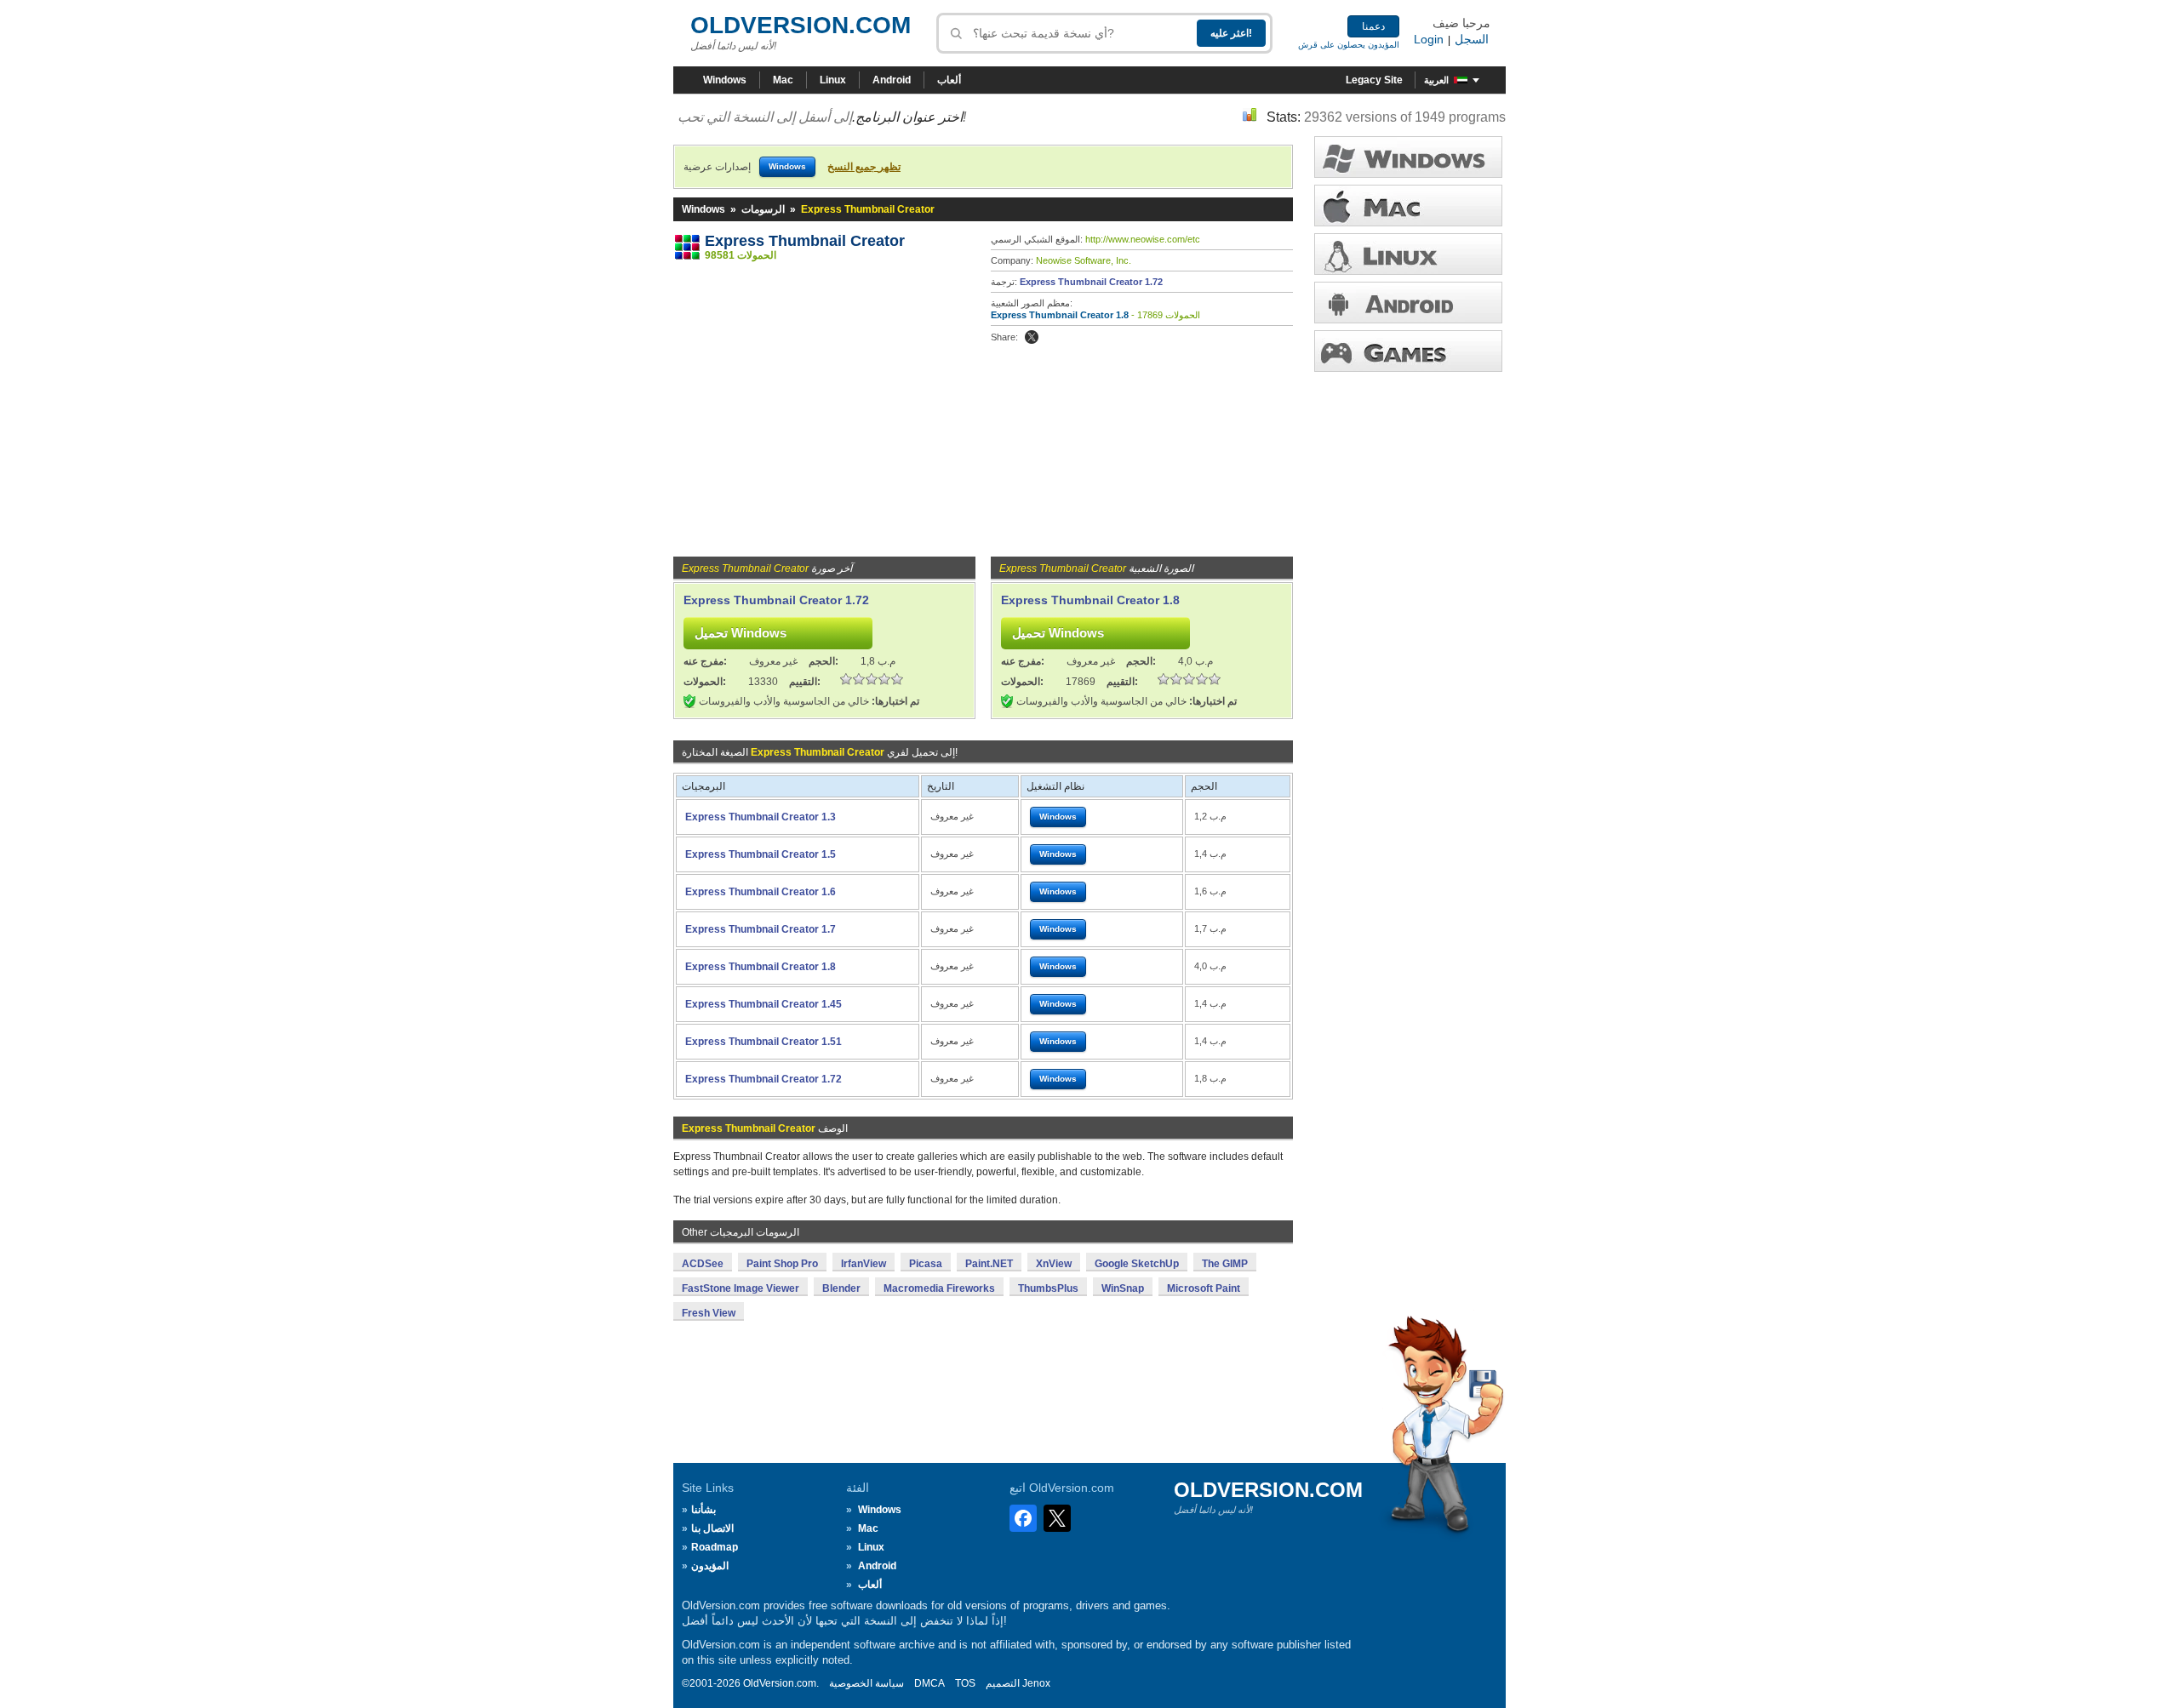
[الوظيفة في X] (1032, 337)
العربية (1436, 80)
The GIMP (1225, 1264)
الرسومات (763, 209)
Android (892, 80)
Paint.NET (989, 1264)
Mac (783, 80)
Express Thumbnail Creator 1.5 (761, 854)
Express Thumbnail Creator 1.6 (761, 892)
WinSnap (1123, 1288)
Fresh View (709, 1313)
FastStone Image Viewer (741, 1288)
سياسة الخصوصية (866, 1683)
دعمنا (1373, 26)
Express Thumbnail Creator (805, 241)
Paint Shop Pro (782, 1264)
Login (1429, 39)
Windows (725, 80)
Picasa (926, 1264)
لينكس (1408, 254)
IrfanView (864, 1264)
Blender (841, 1288)
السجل (1472, 39)
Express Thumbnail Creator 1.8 (1060, 315)
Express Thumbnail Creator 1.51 (764, 1042)
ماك (1408, 206)
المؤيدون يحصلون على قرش (1349, 45)
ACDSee (703, 1264)
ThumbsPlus (1048, 1288)
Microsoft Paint (1204, 1288)
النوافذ (1408, 157)
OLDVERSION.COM (801, 25)
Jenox (1036, 1683)
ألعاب (949, 80)
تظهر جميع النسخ (864, 167)
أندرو (1408, 303)
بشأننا (703, 1510)
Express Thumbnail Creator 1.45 (764, 1004)
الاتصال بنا (712, 1528)
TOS (965, 1683)
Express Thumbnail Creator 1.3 (761, 817)
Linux (833, 80)
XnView (1054, 1264)
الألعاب (1408, 351)
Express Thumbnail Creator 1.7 (761, 929)
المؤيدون (710, 1566)
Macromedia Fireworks (939, 1288)
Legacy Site (1374, 80)
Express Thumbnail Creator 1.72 (1091, 282)
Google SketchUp (1137, 1264)
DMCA (929, 1683)
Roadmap (715, 1547)
